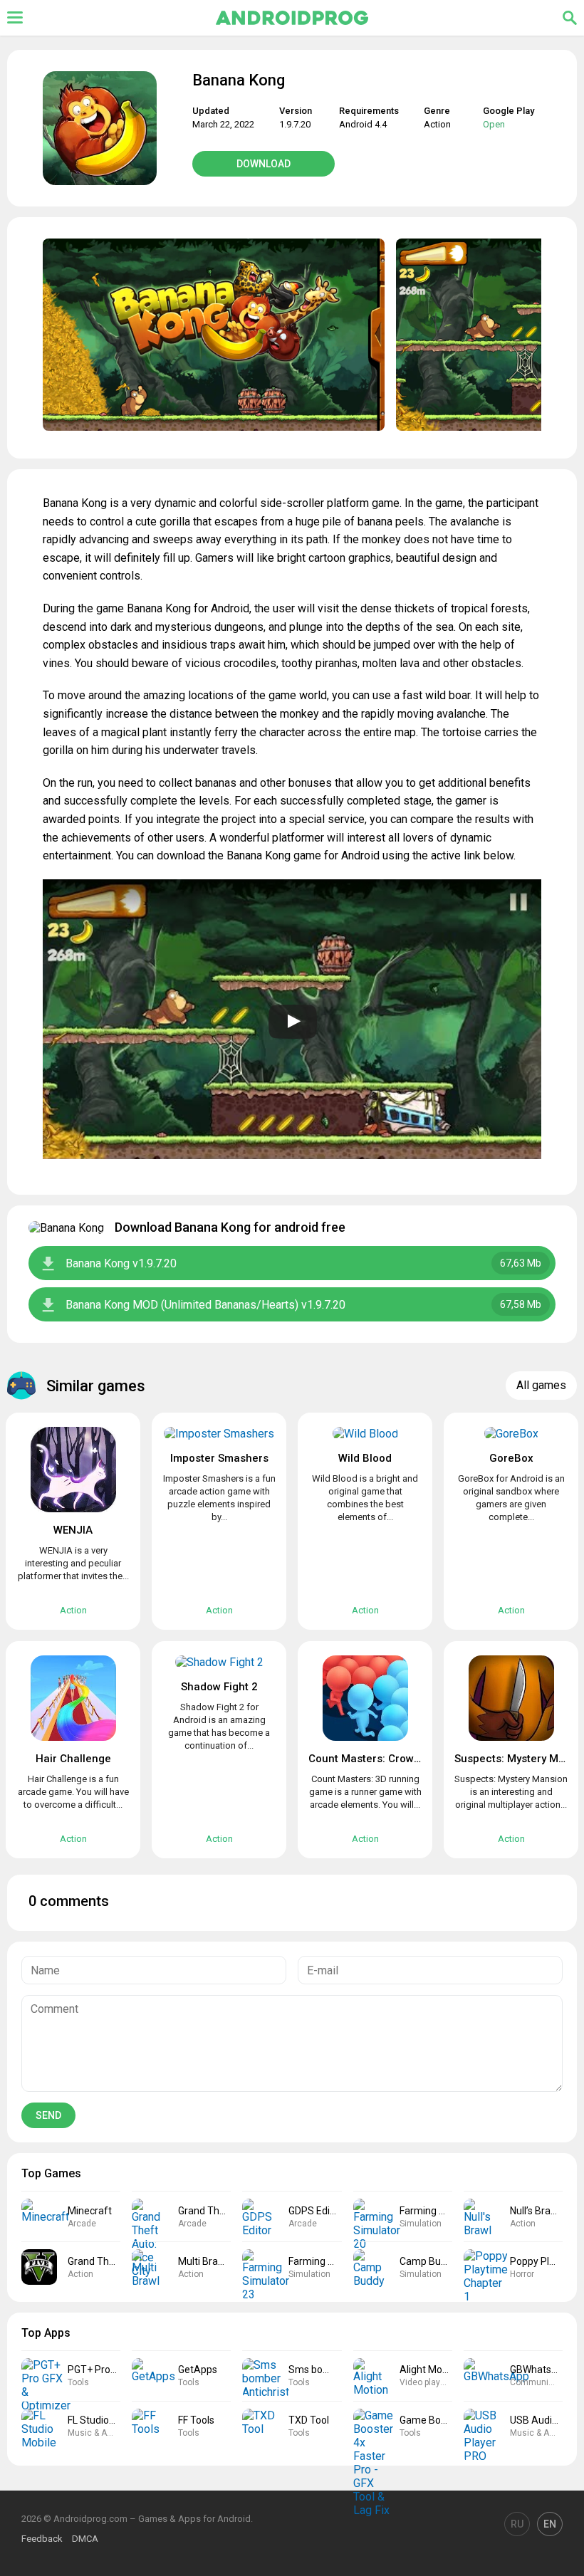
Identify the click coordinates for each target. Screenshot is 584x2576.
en (550, 2524)
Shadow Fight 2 (219, 1687)
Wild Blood (365, 1458)
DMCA (85, 2539)
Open (494, 124)
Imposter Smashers (219, 1458)
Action (437, 124)
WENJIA (73, 1530)
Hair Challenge (73, 1759)
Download (264, 164)
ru (517, 2524)
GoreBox (511, 1458)
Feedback (42, 2539)
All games (541, 1385)
